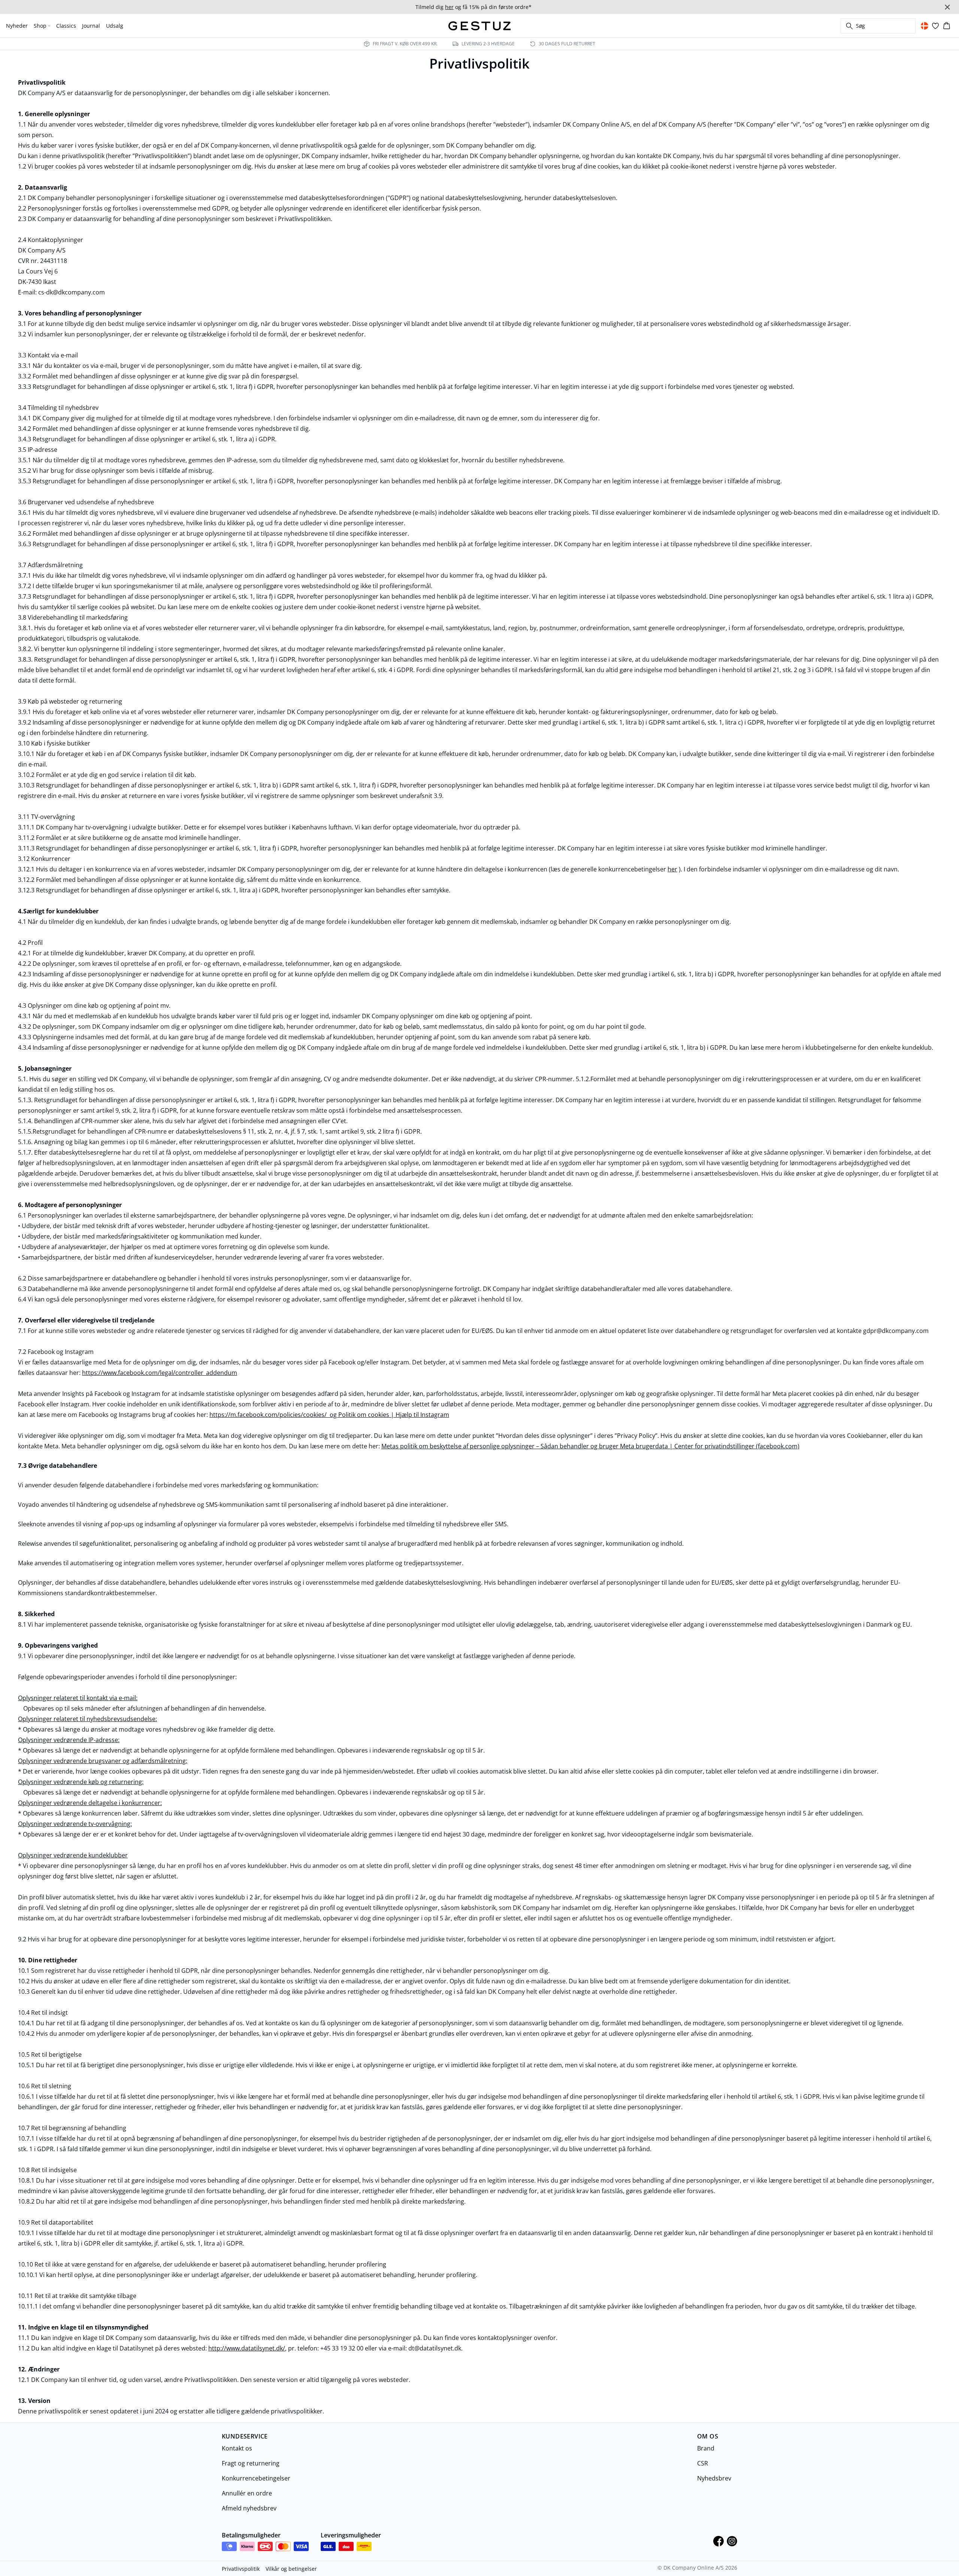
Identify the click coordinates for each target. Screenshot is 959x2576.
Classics (66, 26)
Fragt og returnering (251, 2463)
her (672, 869)
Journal (91, 26)
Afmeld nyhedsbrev (249, 2508)
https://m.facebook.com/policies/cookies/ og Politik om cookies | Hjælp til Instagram (329, 1415)
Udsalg (115, 26)
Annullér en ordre (247, 2493)
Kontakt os (237, 2448)
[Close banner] (947, 7)
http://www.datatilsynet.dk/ (247, 2348)
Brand (706, 2448)
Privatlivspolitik (241, 2569)
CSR (703, 2463)
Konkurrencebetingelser (256, 2478)
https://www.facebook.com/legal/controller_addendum (160, 1373)
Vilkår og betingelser (291, 2569)
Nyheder (17, 26)
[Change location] (925, 26)
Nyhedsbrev (714, 2478)
